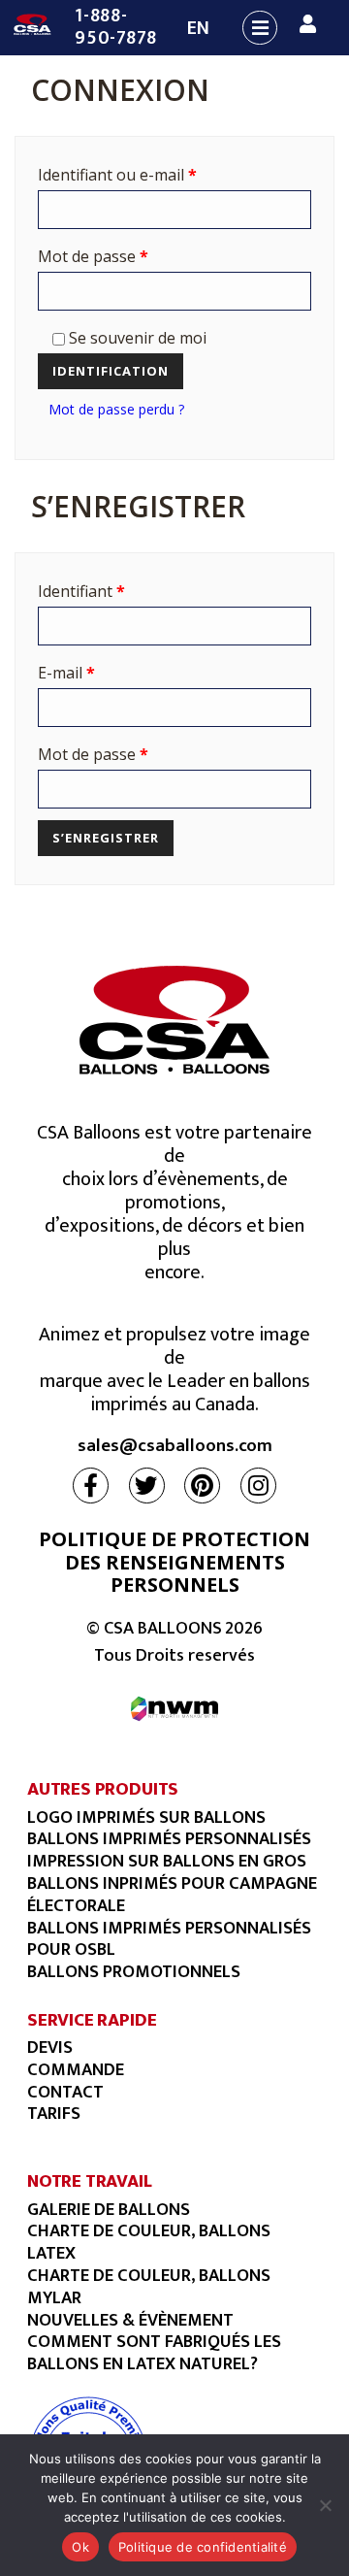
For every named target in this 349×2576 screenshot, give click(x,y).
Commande (76, 2070)
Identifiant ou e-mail (117, 175)
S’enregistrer (106, 838)
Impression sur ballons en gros (167, 1861)
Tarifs (54, 2114)
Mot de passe (93, 256)
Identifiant (81, 591)
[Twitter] (147, 1486)
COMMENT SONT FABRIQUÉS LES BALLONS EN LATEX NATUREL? (154, 2353)
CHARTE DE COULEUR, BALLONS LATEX (149, 2242)
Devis (50, 2048)
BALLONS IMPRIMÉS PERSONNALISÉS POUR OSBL (169, 1939)
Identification (111, 371)
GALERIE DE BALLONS (109, 2210)
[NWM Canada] (174, 1709)
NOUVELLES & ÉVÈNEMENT (130, 2320)
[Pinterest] (202, 1486)
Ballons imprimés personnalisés (169, 1839)
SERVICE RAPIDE (92, 2020)
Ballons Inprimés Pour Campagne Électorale (172, 1895)
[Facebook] (91, 1486)
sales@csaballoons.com (175, 1447)
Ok (80, 2547)
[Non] (325, 2505)
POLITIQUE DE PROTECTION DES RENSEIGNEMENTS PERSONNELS (174, 1562)
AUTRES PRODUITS (103, 1789)
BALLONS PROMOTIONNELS (134, 1972)
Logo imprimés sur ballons (146, 1817)
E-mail (66, 673)
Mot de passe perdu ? (116, 409)
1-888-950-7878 (116, 27)
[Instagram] (258, 1486)
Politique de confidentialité (203, 2547)
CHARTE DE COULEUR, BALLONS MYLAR (149, 2287)
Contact (65, 2092)
